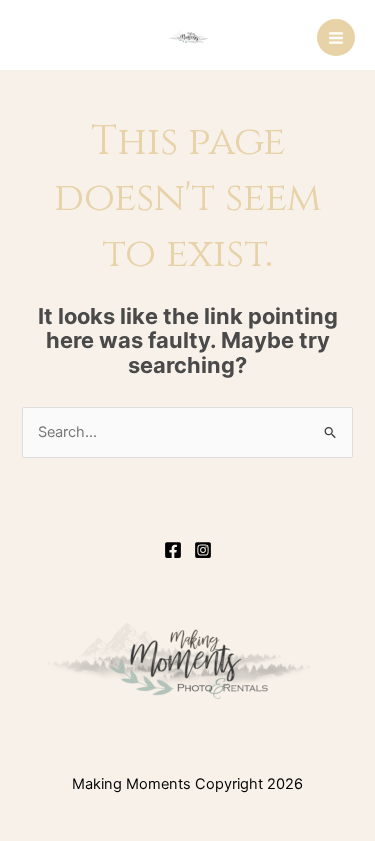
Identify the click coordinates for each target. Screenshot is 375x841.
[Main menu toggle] (336, 38)
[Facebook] (173, 550)
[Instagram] (203, 550)
